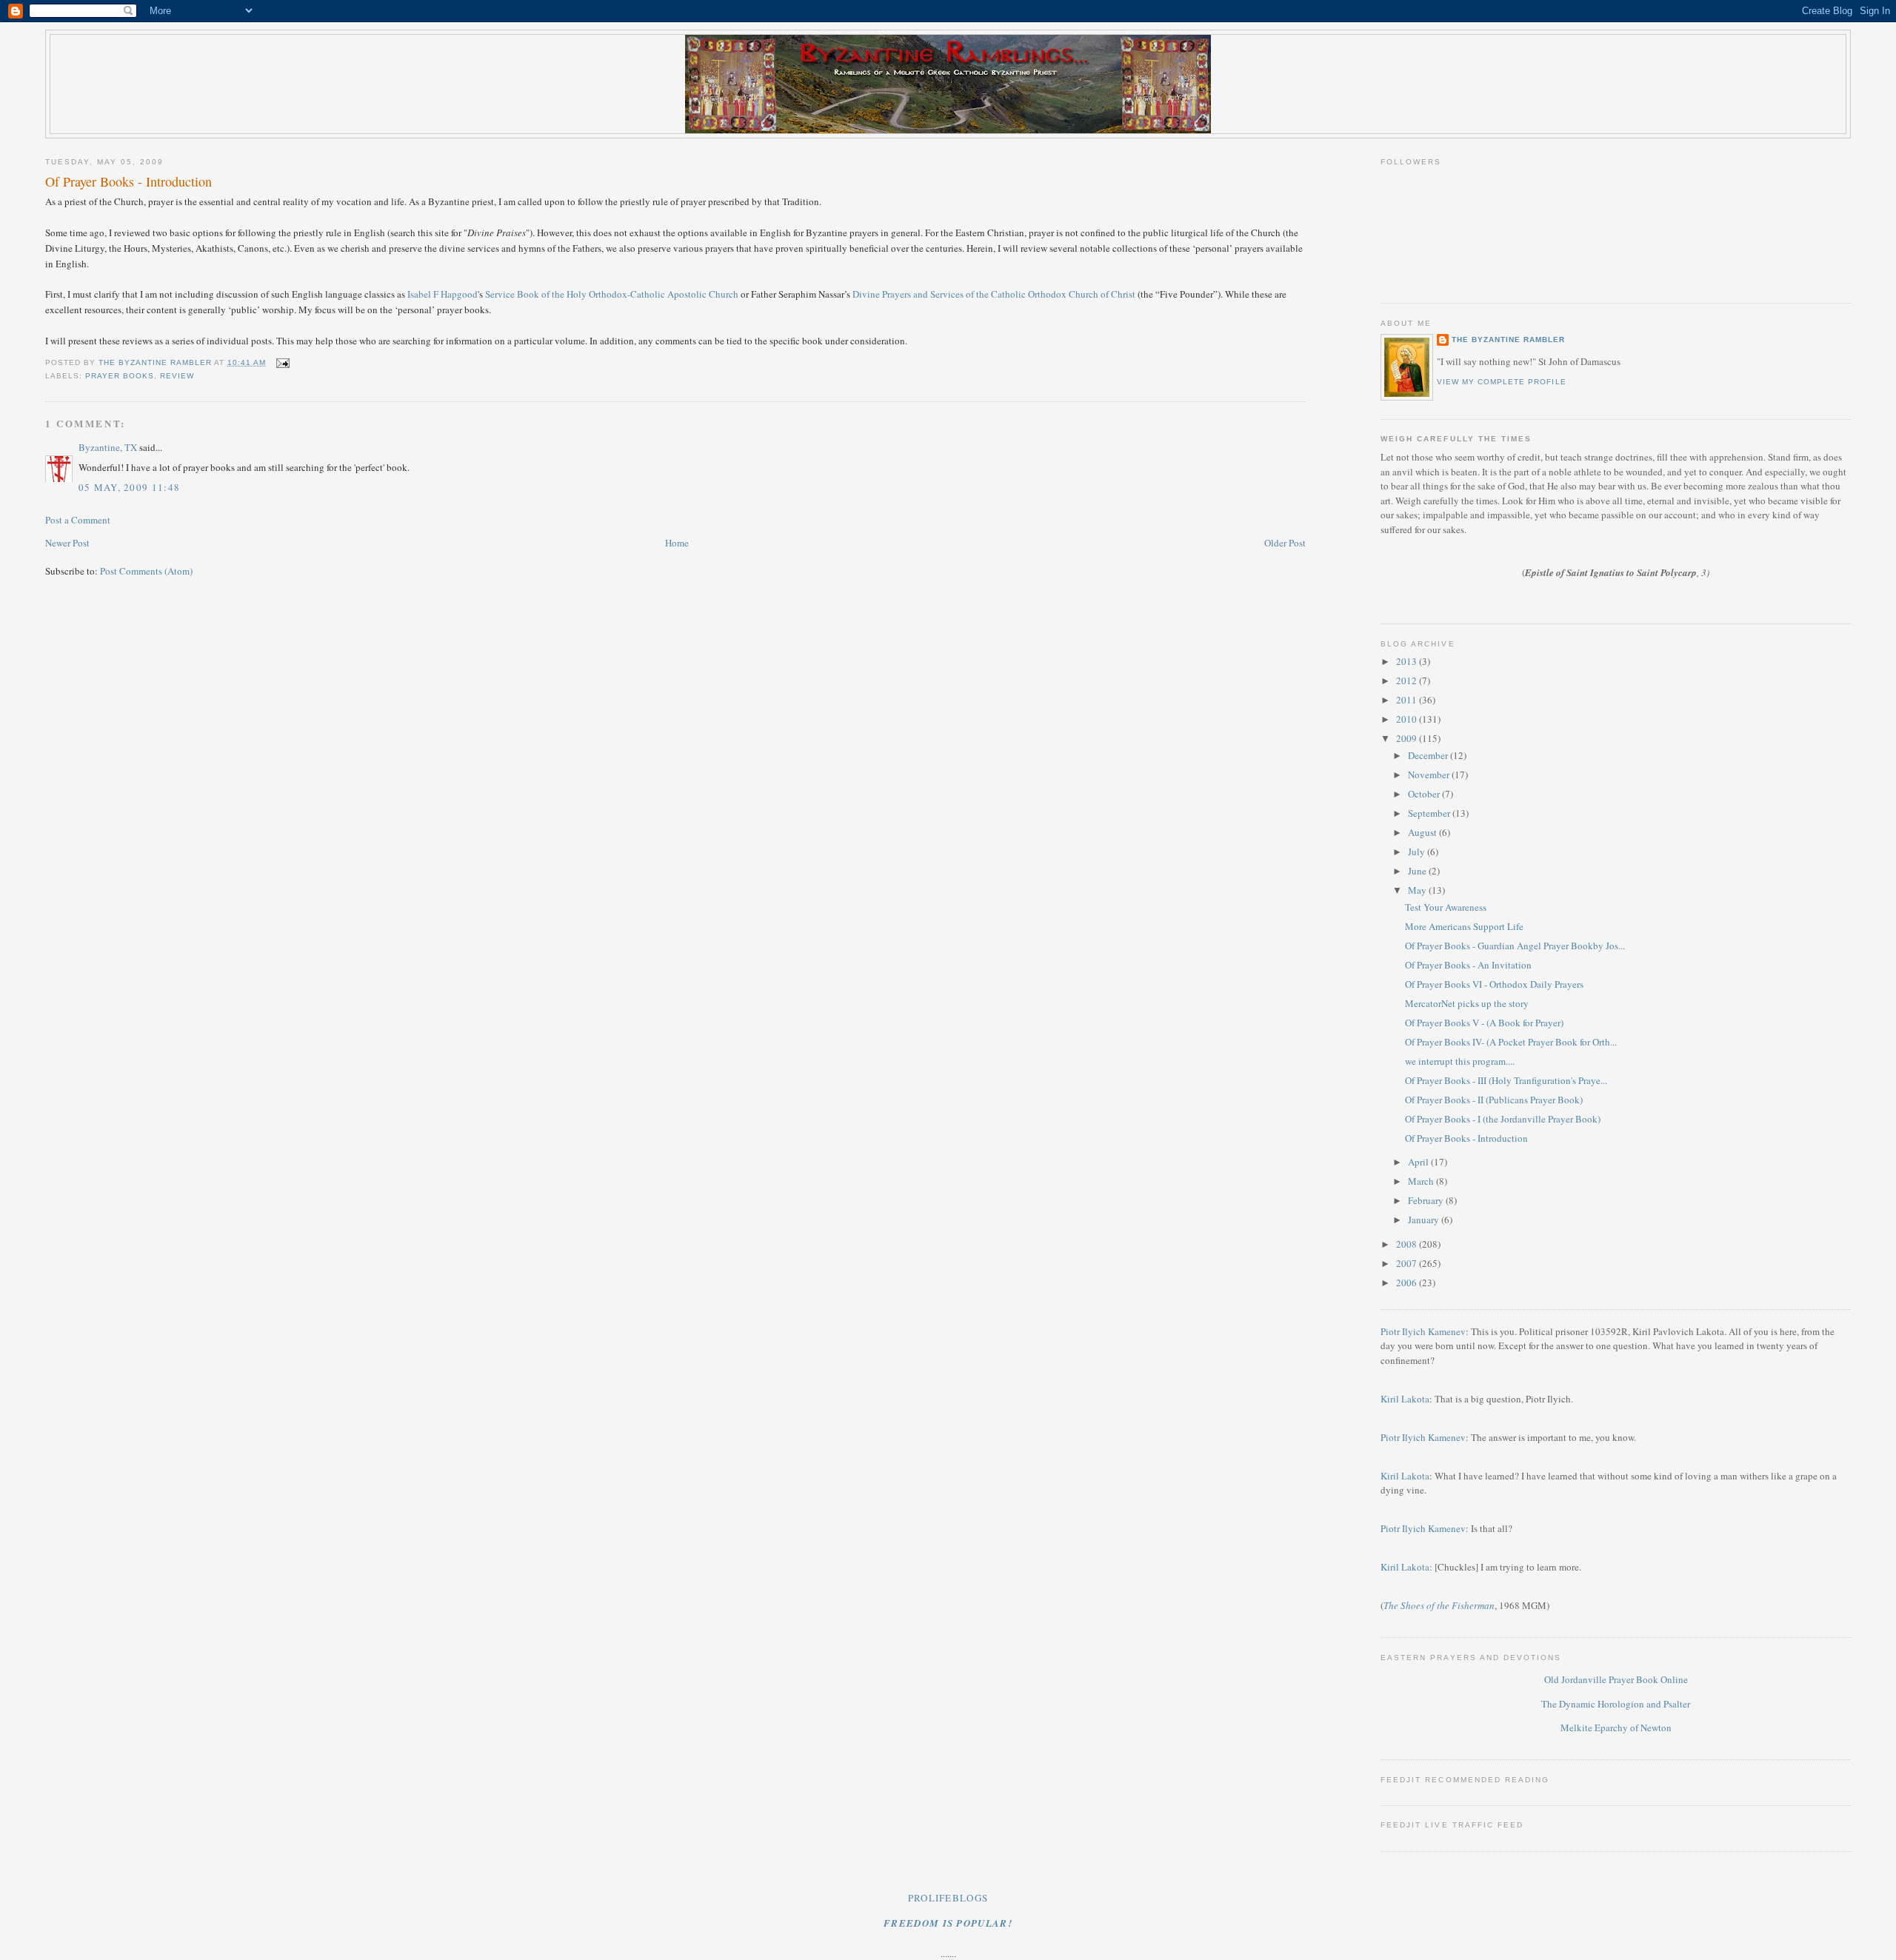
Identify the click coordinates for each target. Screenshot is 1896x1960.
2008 (1408, 1244)
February (1427, 1200)
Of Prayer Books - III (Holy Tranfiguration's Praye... (1506, 1080)
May (1418, 890)
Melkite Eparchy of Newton (1616, 1727)
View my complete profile (1501, 382)
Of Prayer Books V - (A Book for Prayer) (1484, 1023)
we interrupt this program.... (1460, 1061)
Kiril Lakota (1405, 1399)
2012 (1408, 680)
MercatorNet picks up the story (1467, 1003)
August (1423, 832)
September (1430, 813)
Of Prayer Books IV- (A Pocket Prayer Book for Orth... (1511, 1042)
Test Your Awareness (1446, 907)
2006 (1408, 1282)
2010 (1408, 719)
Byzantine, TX (108, 447)
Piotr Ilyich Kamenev (1423, 1331)
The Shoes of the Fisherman (1439, 1605)
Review (177, 376)
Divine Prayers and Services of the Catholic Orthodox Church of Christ (994, 294)
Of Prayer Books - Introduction (1466, 1138)
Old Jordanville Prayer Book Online (1616, 1679)
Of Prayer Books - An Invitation (1468, 965)
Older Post (1285, 543)
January (1425, 1220)
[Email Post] (282, 362)
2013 (1408, 661)
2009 (1408, 738)
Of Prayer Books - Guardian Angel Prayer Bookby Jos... (1515, 946)
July (1418, 852)
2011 (1408, 700)
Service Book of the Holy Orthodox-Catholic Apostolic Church (612, 294)
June (1418, 871)
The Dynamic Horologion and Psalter (1616, 1704)
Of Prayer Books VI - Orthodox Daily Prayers (1494, 984)
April (1419, 1162)
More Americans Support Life (1464, 926)
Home (677, 543)
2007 (1408, 1263)
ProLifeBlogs (948, 1898)
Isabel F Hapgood (443, 294)
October (1425, 794)
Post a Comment (78, 520)
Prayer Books (120, 376)
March (1422, 1181)
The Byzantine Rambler (1508, 340)
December (1429, 755)
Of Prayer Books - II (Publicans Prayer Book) (1494, 1100)
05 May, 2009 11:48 (129, 487)
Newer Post (67, 543)
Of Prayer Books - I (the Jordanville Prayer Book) (1503, 1119)
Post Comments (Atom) (146, 571)
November (1430, 775)
